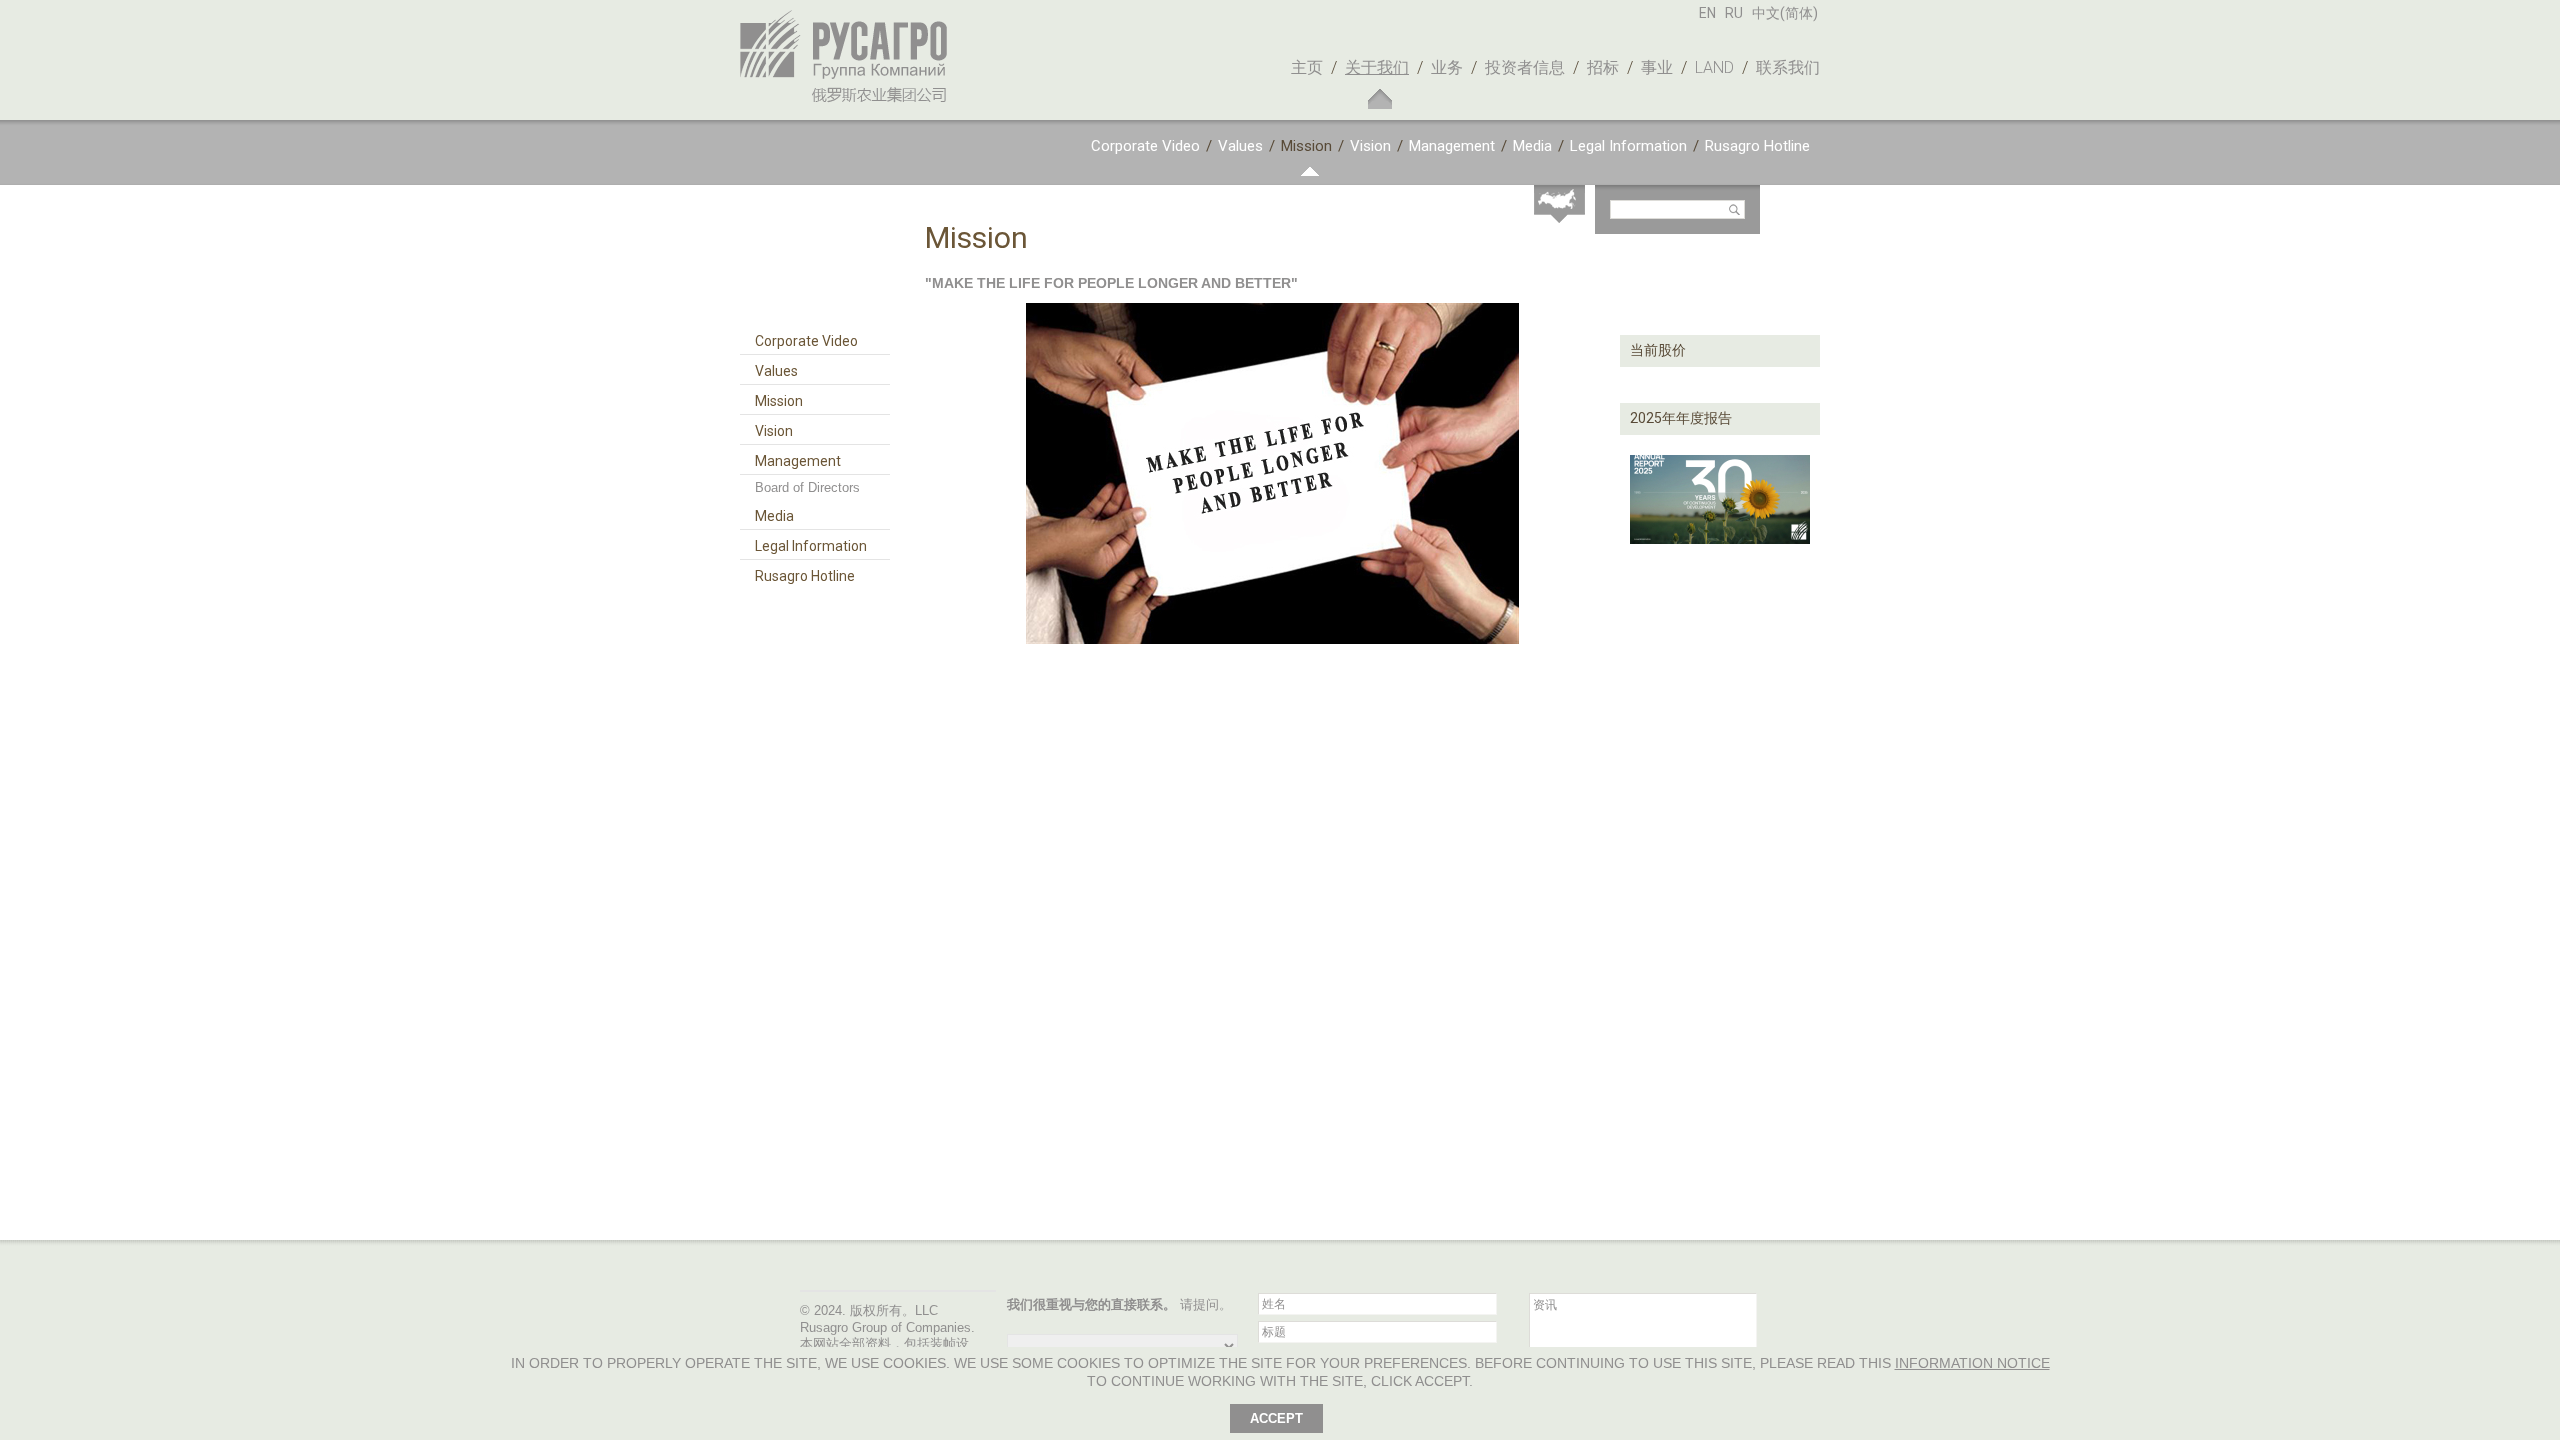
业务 (1447, 67)
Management (1452, 146)
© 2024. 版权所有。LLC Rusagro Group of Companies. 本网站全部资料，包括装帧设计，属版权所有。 (887, 1336)
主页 (1307, 67)
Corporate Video (1145, 146)
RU (1734, 13)
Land (1714, 67)
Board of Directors (807, 487)
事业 (1657, 67)
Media (1532, 146)
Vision (1370, 146)
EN (1707, 13)
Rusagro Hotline (1757, 146)
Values (1240, 146)
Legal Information (1628, 146)
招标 (1603, 67)
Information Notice (1972, 1363)
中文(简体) (1785, 13)
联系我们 (1788, 67)
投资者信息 (1525, 67)
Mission (1306, 146)
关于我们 (1377, 67)
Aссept (1276, 1418)
